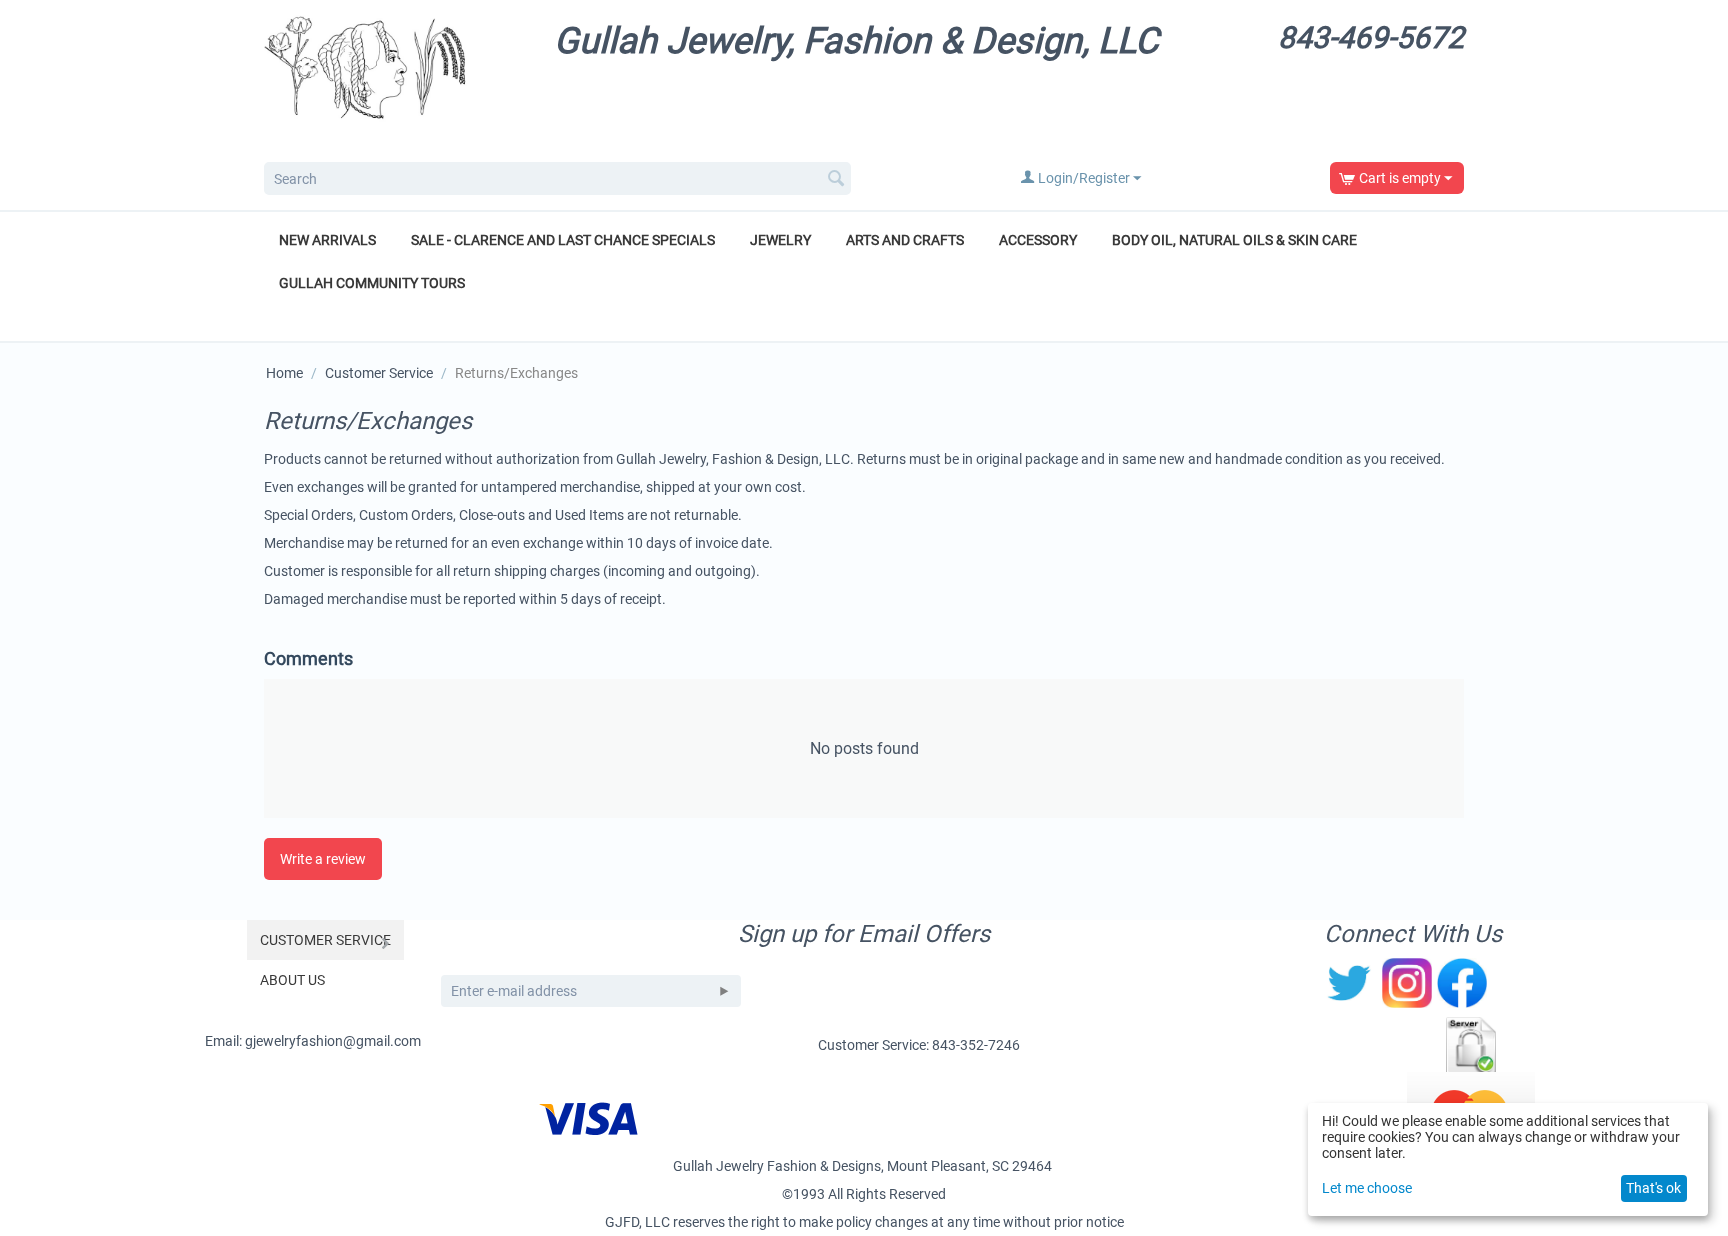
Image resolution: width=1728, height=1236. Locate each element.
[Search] (836, 180)
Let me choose (1367, 1188)
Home (284, 373)
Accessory (1038, 240)
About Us (292, 980)
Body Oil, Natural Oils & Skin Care (1234, 240)
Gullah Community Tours (372, 283)
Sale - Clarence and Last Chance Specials (563, 240)
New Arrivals (327, 240)
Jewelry (780, 240)
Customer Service (379, 373)
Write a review (323, 859)
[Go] (724, 991)
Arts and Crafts (905, 240)
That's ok (1653, 1188)
